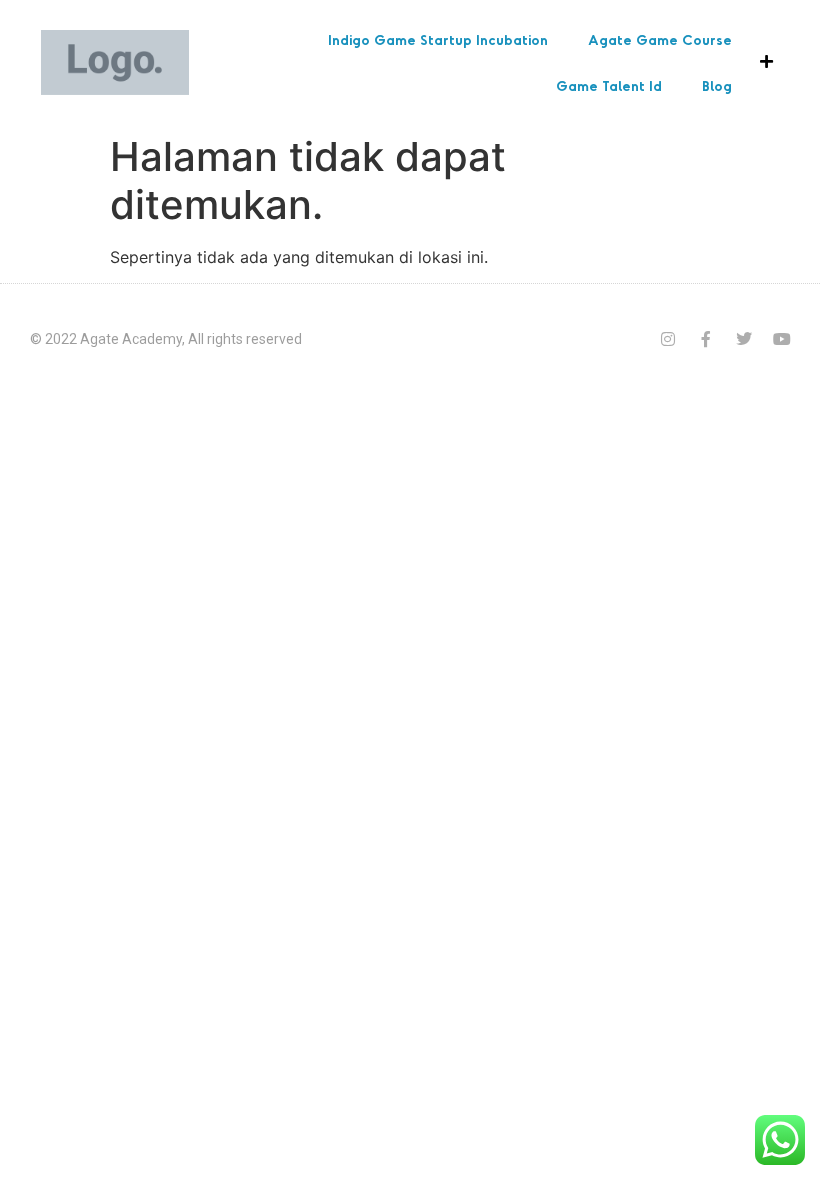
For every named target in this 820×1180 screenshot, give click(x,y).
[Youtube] (782, 339)
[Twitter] (744, 339)
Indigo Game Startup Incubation (438, 39)
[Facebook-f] (706, 339)
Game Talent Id (609, 85)
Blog (717, 85)
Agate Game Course (660, 39)
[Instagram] (668, 339)
